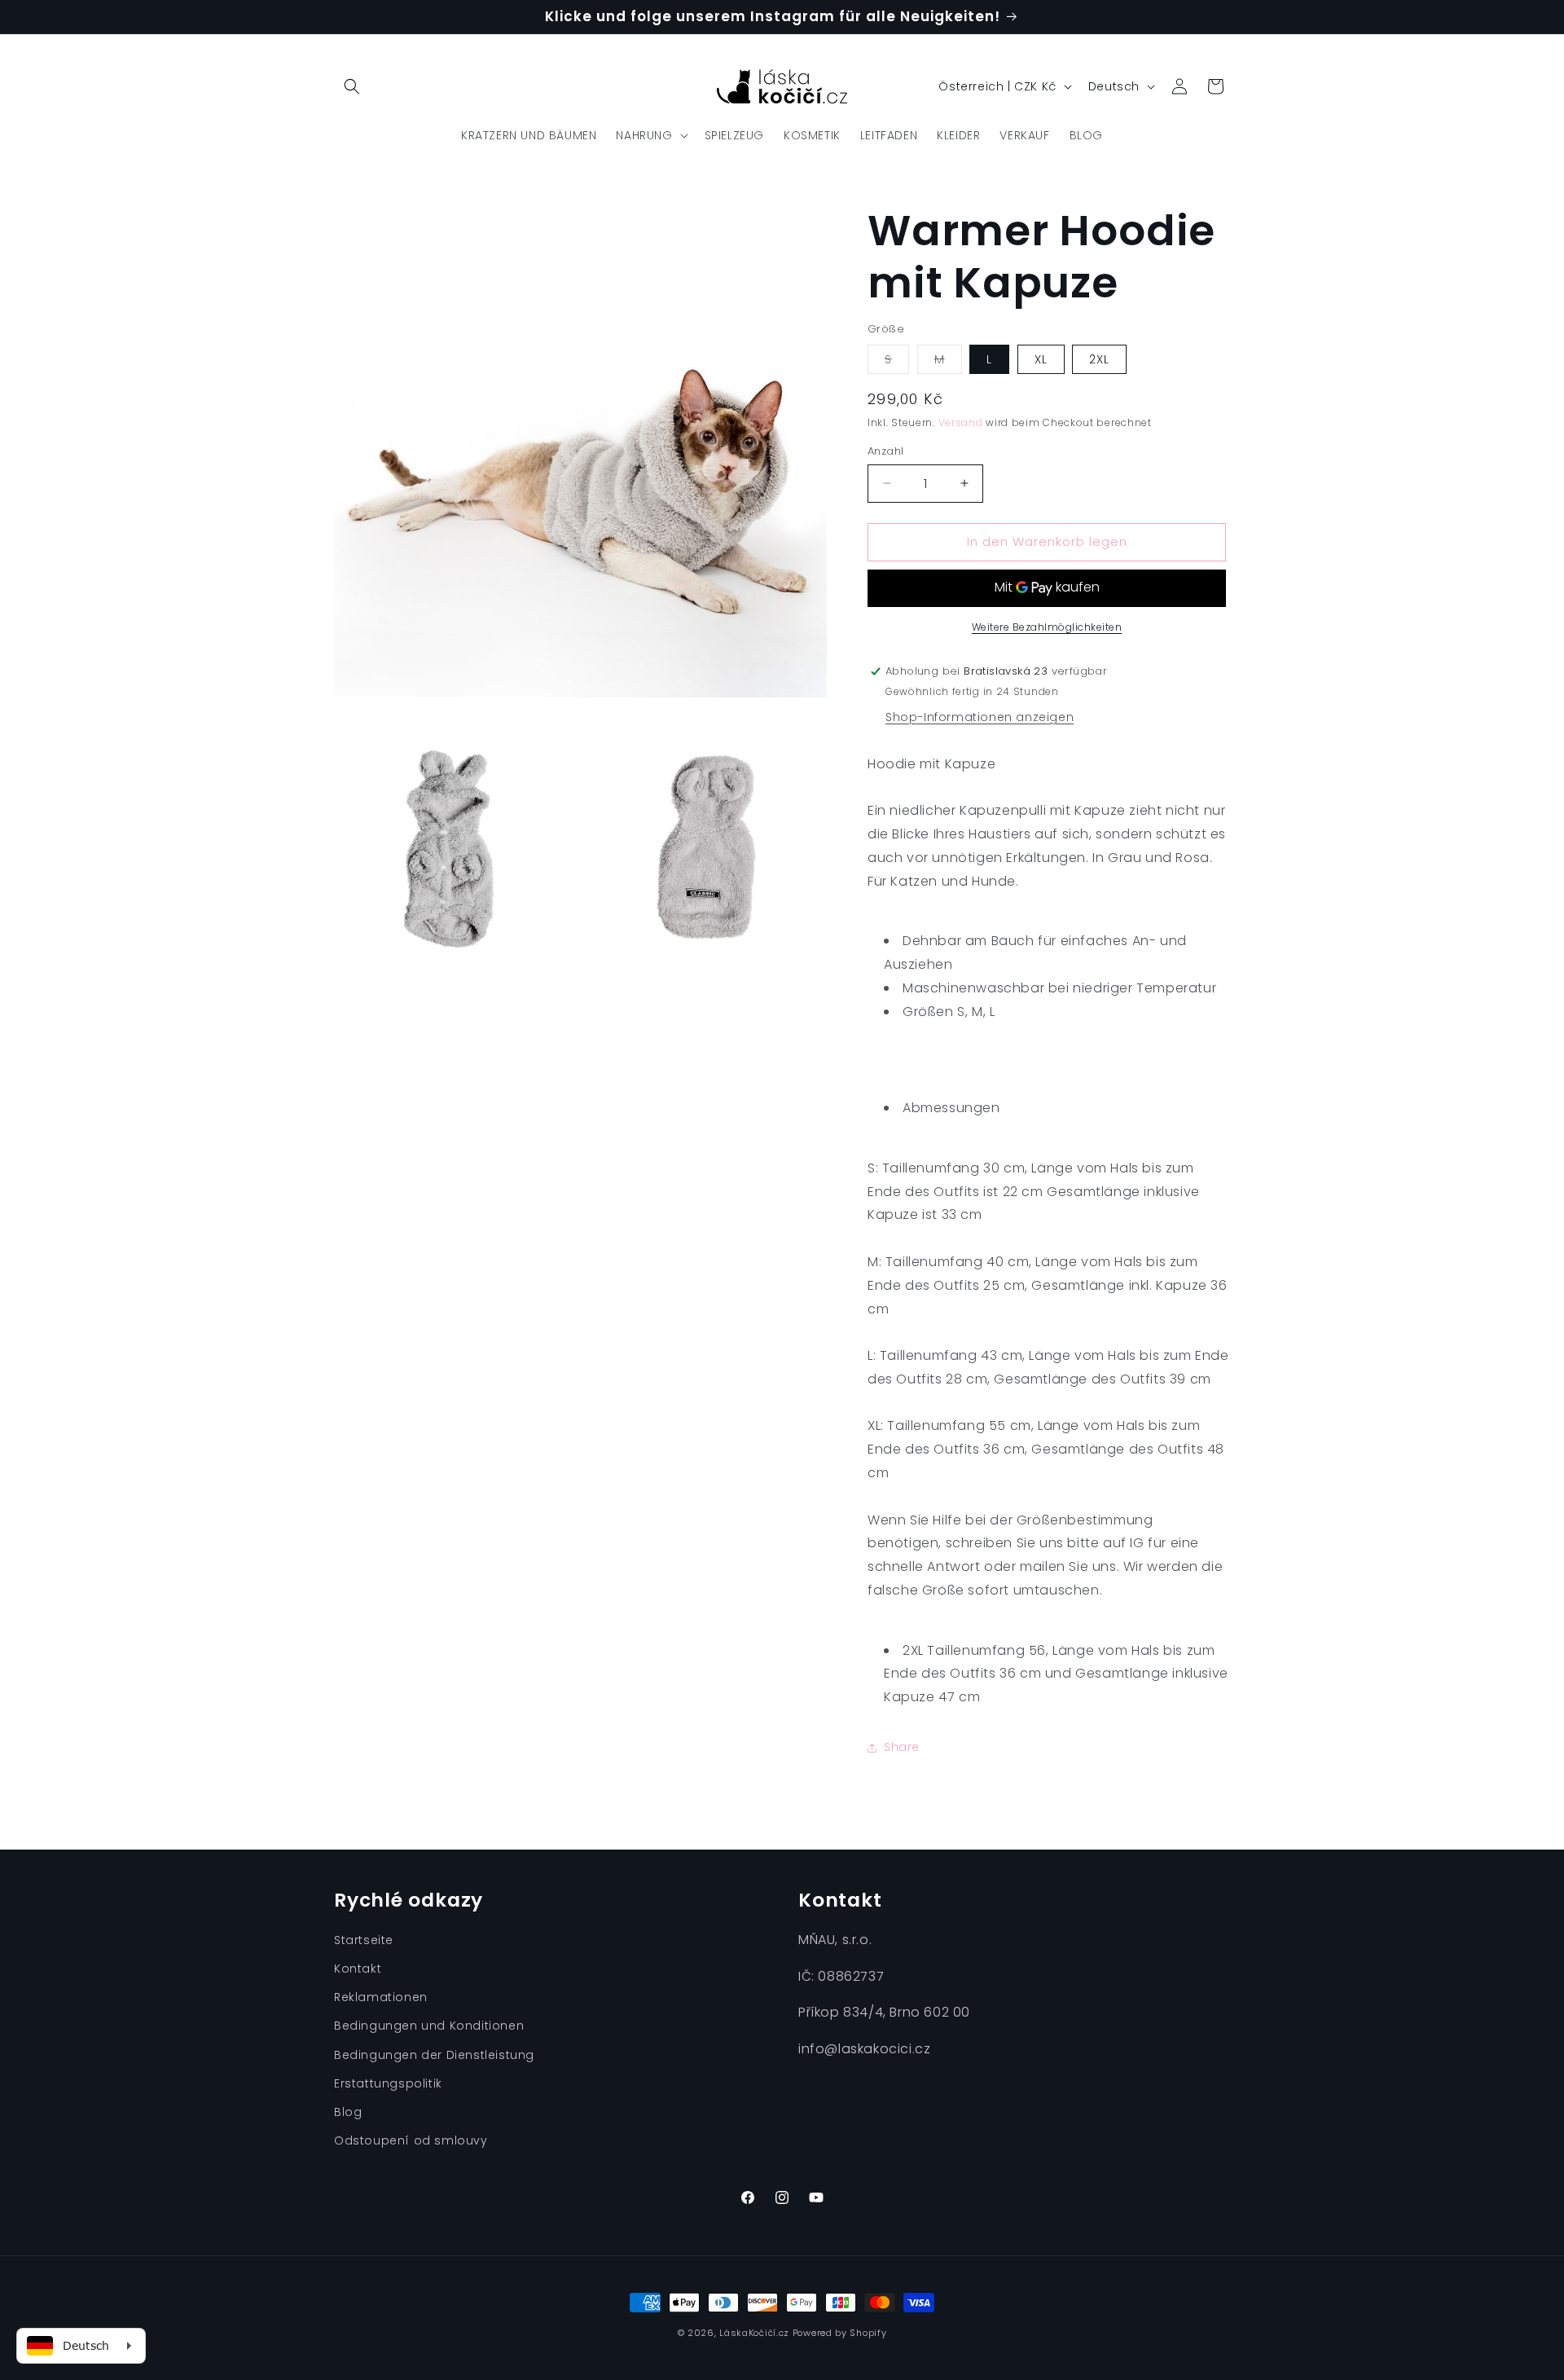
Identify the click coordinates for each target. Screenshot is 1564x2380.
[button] (352, 86)
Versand (961, 422)
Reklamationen (381, 1997)
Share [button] (902, 1747)
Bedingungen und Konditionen (429, 2026)
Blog (348, 2112)
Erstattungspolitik (388, 2083)
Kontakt (358, 1969)
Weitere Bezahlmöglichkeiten (1047, 627)
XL (1041, 359)
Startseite (364, 1940)
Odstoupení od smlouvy (411, 2140)
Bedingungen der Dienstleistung (434, 2055)
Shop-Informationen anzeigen (980, 717)
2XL (1099, 359)
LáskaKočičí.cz (754, 2333)
